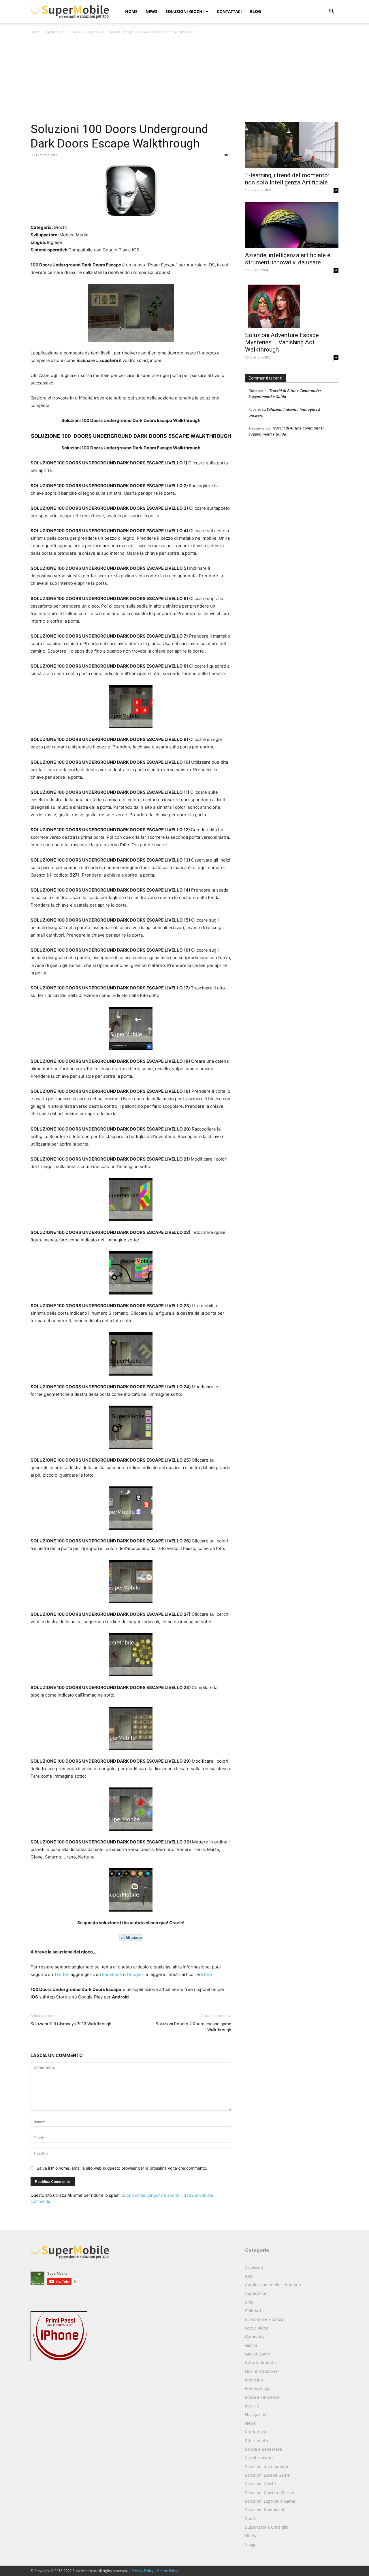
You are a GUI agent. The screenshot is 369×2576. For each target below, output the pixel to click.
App (249, 2276)
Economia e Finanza (264, 2319)
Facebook (112, 1974)
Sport (250, 2518)
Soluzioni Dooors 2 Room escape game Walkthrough (193, 2027)
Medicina (254, 2380)
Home (131, 11)
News (151, 11)
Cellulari (253, 2311)
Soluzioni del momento (267, 2466)
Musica (252, 2406)
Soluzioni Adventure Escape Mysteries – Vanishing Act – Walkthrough (283, 342)
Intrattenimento (260, 2363)
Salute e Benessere (263, 2449)
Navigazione (257, 2415)
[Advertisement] (184, 79)
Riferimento (256, 2440)
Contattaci (229, 11)
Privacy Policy (143, 2571)
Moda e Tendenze (262, 2397)
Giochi (76, 32)
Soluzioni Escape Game (267, 2475)
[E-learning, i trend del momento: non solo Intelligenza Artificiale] (292, 145)
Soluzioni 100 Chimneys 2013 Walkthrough (71, 2024)
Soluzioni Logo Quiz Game (270, 2501)
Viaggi (251, 2544)
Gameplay (255, 2337)
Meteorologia (258, 2389)
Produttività (256, 2432)
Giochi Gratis (257, 2354)
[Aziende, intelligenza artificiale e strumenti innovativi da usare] (292, 225)
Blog (255, 11)
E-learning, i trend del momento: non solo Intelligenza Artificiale (287, 179)
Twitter (61, 1974)
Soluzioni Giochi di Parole (270, 2492)
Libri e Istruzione (261, 2371)
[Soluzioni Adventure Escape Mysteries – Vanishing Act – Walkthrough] (292, 305)
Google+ (136, 1974)
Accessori (254, 2267)
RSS (208, 1974)
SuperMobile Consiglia (267, 2527)
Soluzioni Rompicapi (265, 2510)
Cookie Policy (168, 2571)
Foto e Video (257, 2328)
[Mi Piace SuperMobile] (131, 1937)
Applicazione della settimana (273, 2285)
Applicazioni (55, 32)
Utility (251, 2536)
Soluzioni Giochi (185, 11)
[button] (332, 12)
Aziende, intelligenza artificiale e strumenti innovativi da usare (288, 259)
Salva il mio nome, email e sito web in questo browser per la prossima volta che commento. (122, 2168)
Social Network (259, 2458)
